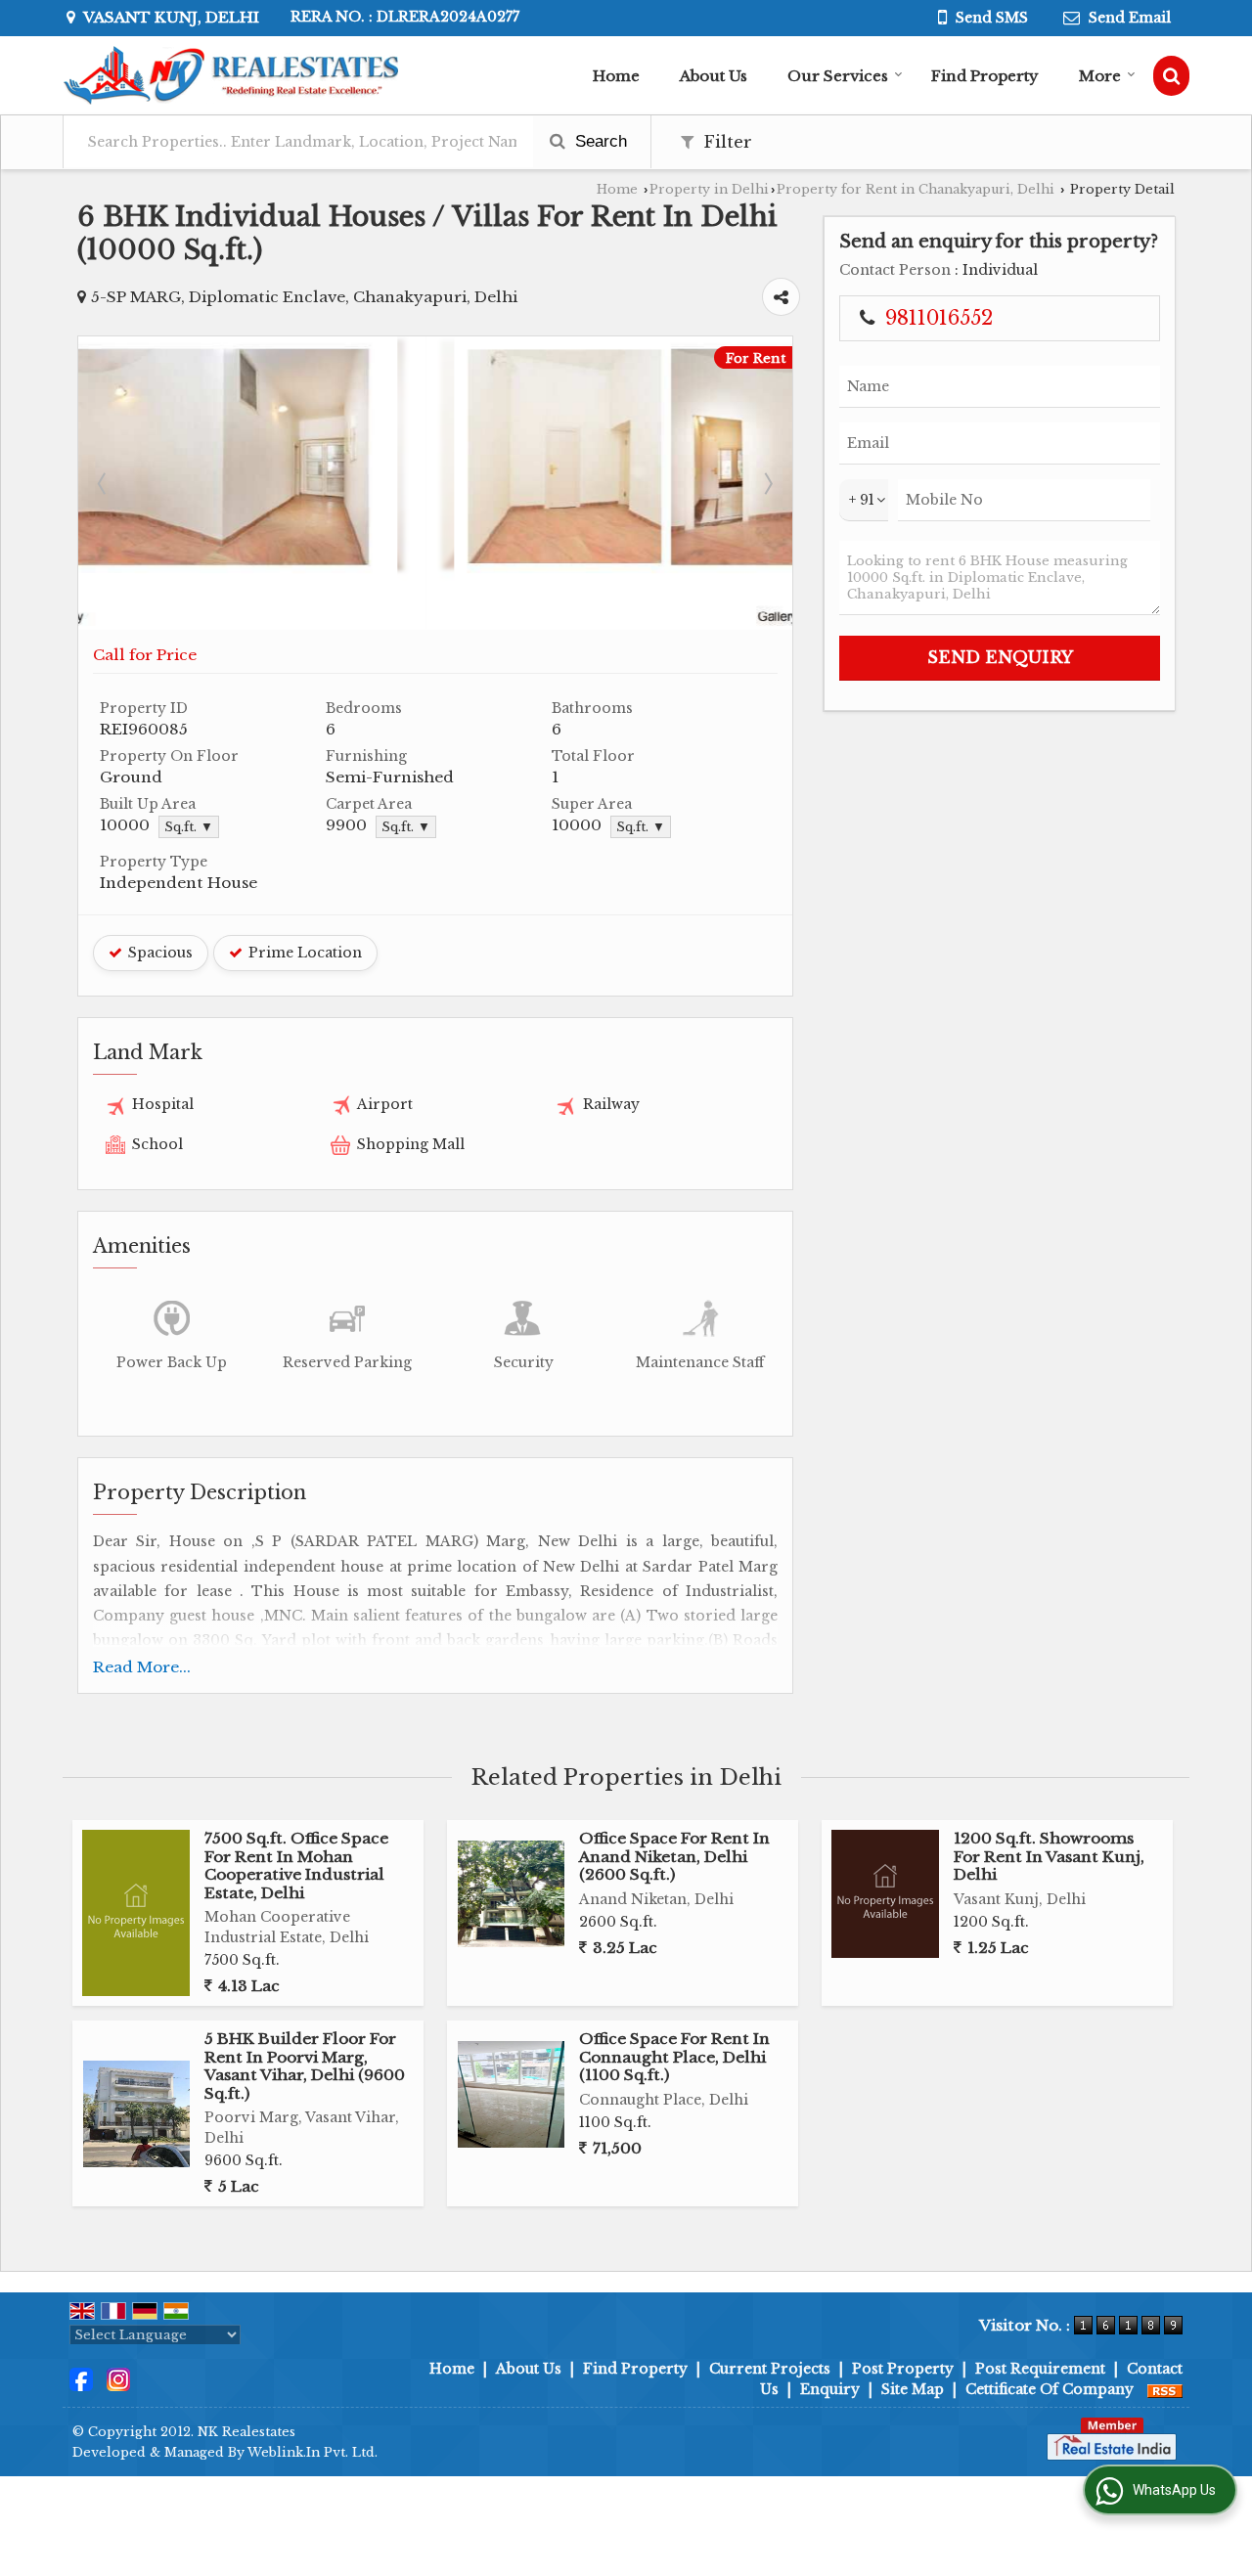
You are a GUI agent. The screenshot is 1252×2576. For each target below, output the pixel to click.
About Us (714, 76)
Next (767, 483)
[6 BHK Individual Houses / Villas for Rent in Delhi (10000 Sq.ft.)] (435, 625)
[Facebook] (81, 2378)
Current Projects (770, 2369)
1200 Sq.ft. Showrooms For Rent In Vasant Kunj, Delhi (1049, 1856)
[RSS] (1165, 2389)
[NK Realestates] (230, 75)
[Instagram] (118, 2378)
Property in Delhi (709, 189)
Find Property (985, 76)
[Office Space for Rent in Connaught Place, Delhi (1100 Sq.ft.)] (511, 2094)
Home (616, 76)
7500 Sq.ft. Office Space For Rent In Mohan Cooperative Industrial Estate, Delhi (296, 1865)
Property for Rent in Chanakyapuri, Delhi (916, 189)
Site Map (913, 2389)
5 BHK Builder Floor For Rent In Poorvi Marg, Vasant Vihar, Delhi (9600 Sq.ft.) (305, 2065)
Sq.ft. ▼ (189, 827)
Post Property (903, 2369)
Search (599, 141)
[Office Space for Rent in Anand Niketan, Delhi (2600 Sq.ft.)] (511, 1894)
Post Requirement (1040, 2369)
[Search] (1171, 76)
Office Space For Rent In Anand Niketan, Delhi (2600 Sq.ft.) (674, 1856)
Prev (104, 483)
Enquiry (830, 2389)
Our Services (838, 76)
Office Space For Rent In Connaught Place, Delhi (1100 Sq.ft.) (674, 2057)
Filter (725, 142)
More (1100, 76)
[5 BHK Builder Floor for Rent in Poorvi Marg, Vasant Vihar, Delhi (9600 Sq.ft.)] (136, 2114)
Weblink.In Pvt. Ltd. (313, 2452)
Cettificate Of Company (1050, 2389)
